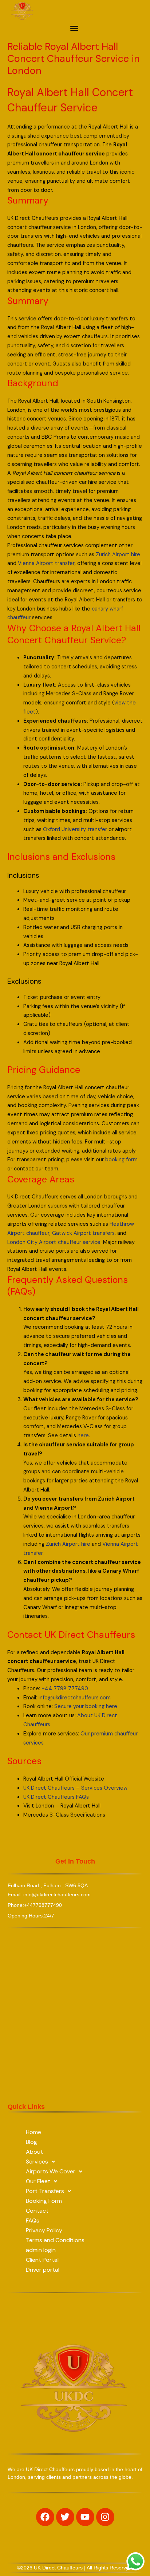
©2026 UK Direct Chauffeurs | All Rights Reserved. (75, 2568)
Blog (31, 2142)
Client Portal (42, 2260)
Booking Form (44, 2201)
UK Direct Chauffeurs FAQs (56, 1797)
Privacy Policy (44, 2230)
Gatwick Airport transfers (83, 1233)
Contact (37, 2211)
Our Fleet (38, 2181)
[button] (74, 28)
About (34, 2152)
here (83, 1436)
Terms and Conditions (55, 2240)
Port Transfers (45, 2191)
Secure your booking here (86, 1706)
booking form (121, 1160)
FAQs (33, 2221)
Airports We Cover (51, 2171)
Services (37, 2162)
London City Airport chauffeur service (54, 1242)
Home (33, 2132)
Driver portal (43, 2270)
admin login (41, 2250)
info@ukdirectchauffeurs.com (75, 1698)
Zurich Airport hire (118, 555)
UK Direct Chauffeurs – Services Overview (75, 1788)
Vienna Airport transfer (46, 563)
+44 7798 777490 (65, 1689)
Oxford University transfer (75, 829)
